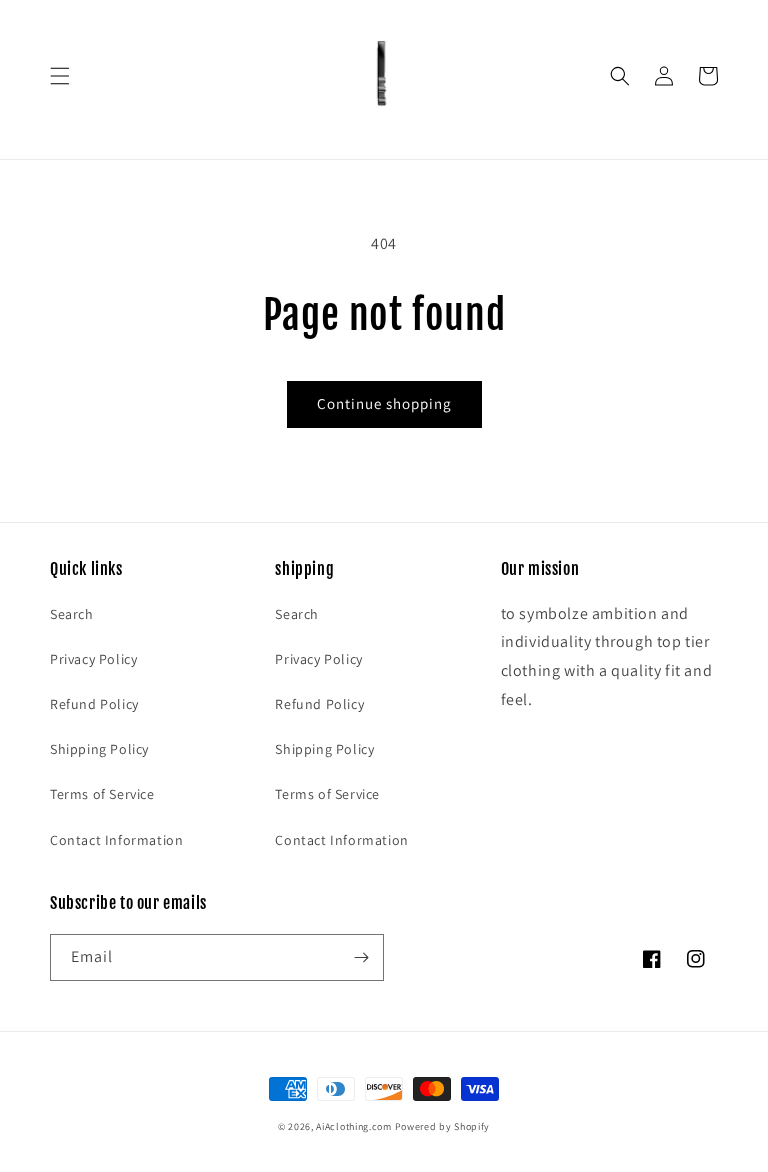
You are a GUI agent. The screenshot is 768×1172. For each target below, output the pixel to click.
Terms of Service (102, 794)
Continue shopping (384, 403)
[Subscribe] (361, 957)
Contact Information (116, 840)
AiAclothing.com (354, 1126)
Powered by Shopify (443, 1126)
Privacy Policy (93, 659)
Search (72, 614)
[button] (60, 76)
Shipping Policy (99, 749)
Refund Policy (94, 704)
